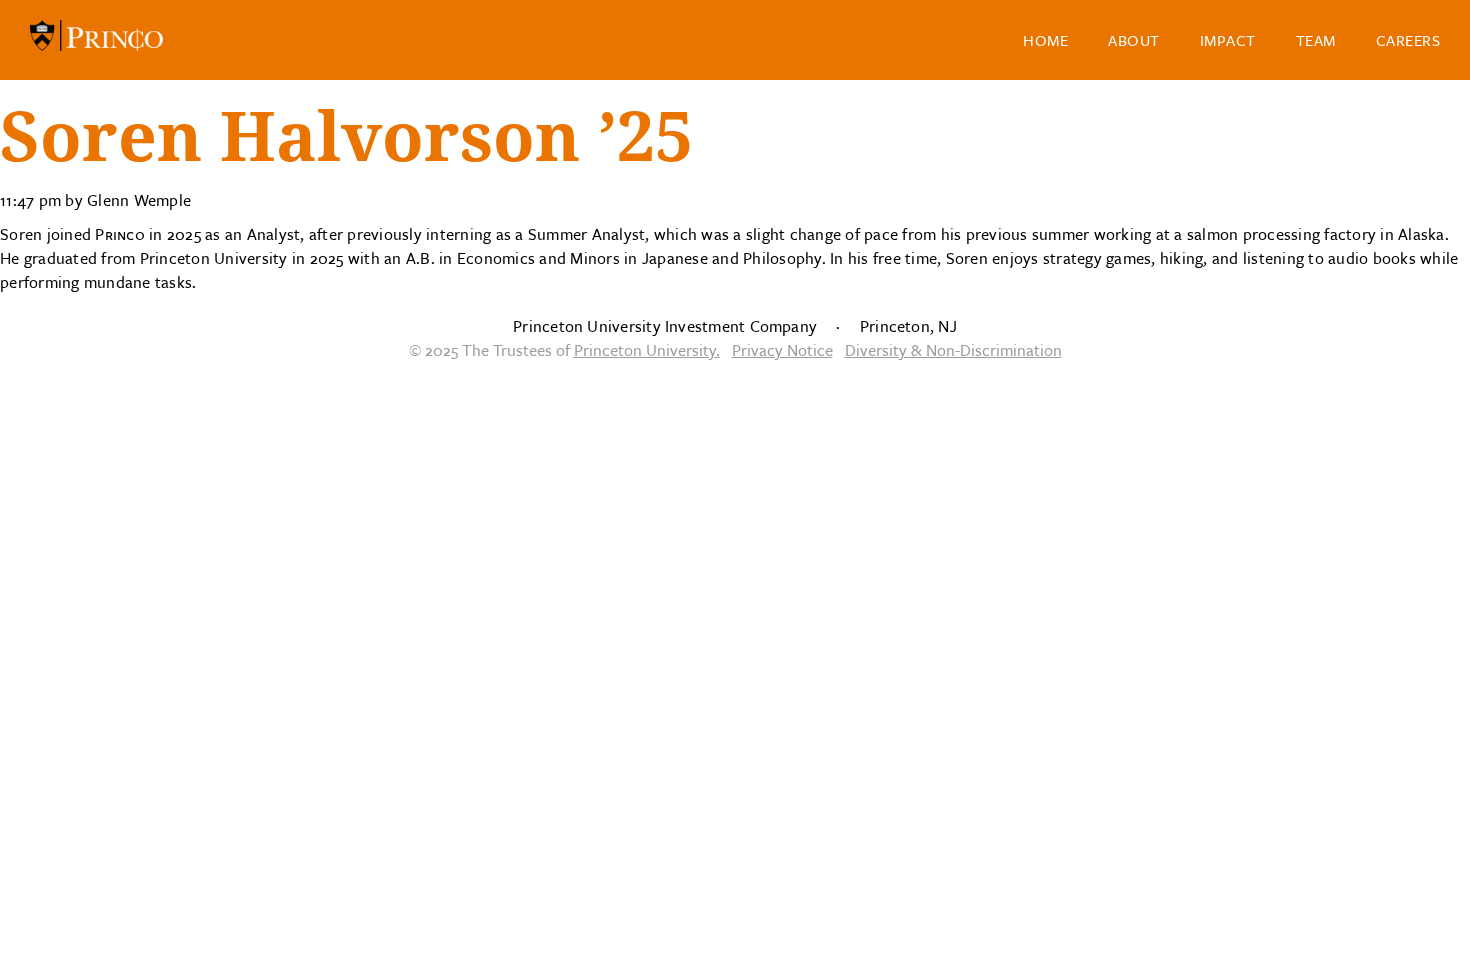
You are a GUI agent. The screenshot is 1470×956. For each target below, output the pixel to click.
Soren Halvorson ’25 (346, 137)
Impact (1228, 40)
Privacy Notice (782, 350)
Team (1316, 40)
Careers (1408, 40)
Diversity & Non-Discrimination (953, 350)
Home (1045, 40)
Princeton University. (647, 350)
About (1134, 40)
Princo (96, 40)
